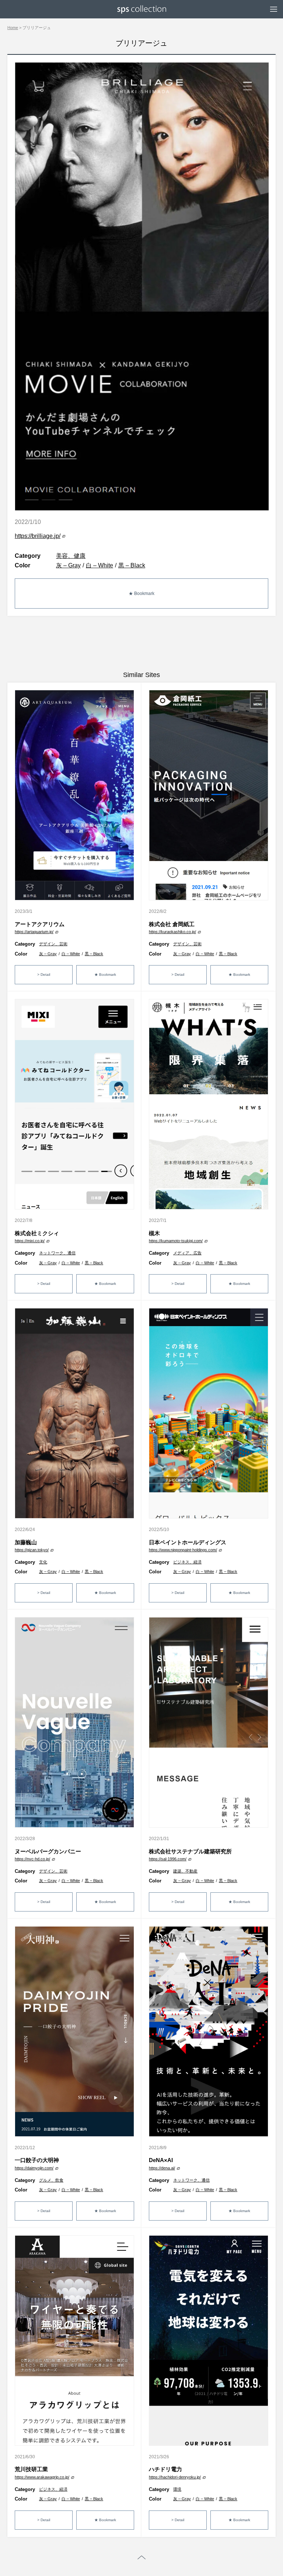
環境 (177, 2489)
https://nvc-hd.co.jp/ (32, 1859)
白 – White (99, 565)
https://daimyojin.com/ (34, 2168)
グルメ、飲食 (51, 2180)
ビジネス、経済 (187, 1562)
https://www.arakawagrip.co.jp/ (42, 2477)
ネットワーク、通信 (57, 1253)
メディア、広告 (187, 1253)
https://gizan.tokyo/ (32, 1550)
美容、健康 (71, 556)
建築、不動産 (185, 1871)
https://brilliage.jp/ (38, 536)
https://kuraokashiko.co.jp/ (172, 932)
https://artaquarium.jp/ (34, 932)
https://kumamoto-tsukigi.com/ (176, 1241)
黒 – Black (132, 565)
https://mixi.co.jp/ (30, 1241)
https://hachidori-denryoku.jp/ (175, 2477)
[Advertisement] (141, 644)
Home (13, 28)
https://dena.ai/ (162, 2168)
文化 (43, 1562)
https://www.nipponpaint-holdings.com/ (183, 1550)
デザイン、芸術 (53, 944)
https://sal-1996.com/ (168, 1859)
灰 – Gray (68, 565)
